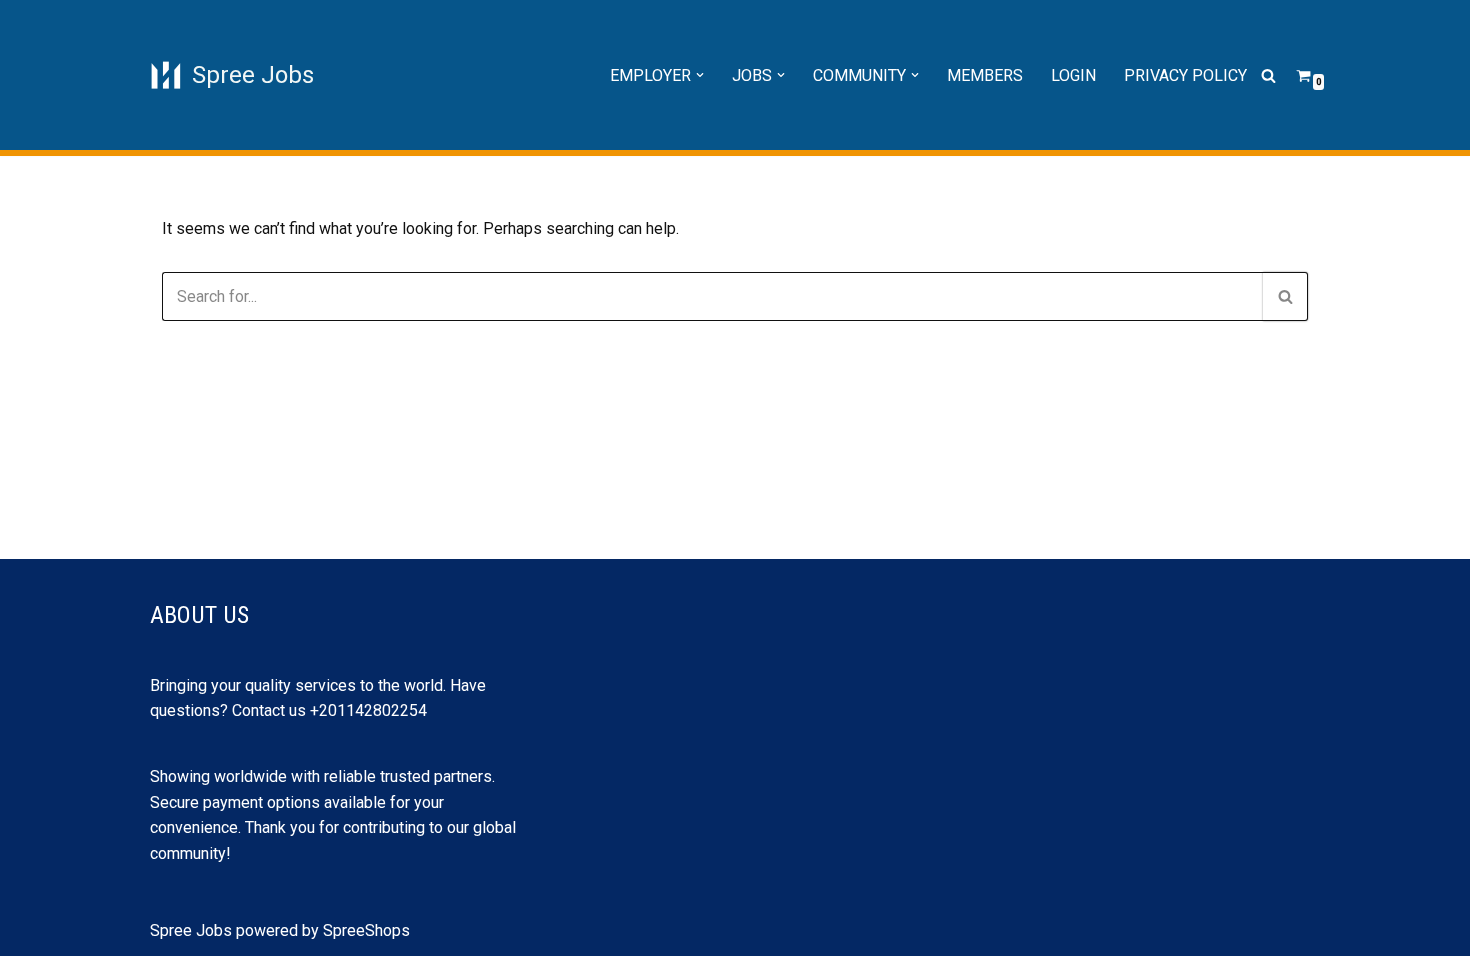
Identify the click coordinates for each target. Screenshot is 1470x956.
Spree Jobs (191, 930)
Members (985, 75)
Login (1073, 75)
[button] (700, 75)
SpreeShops (366, 930)
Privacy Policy (1185, 75)
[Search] (1268, 75)
